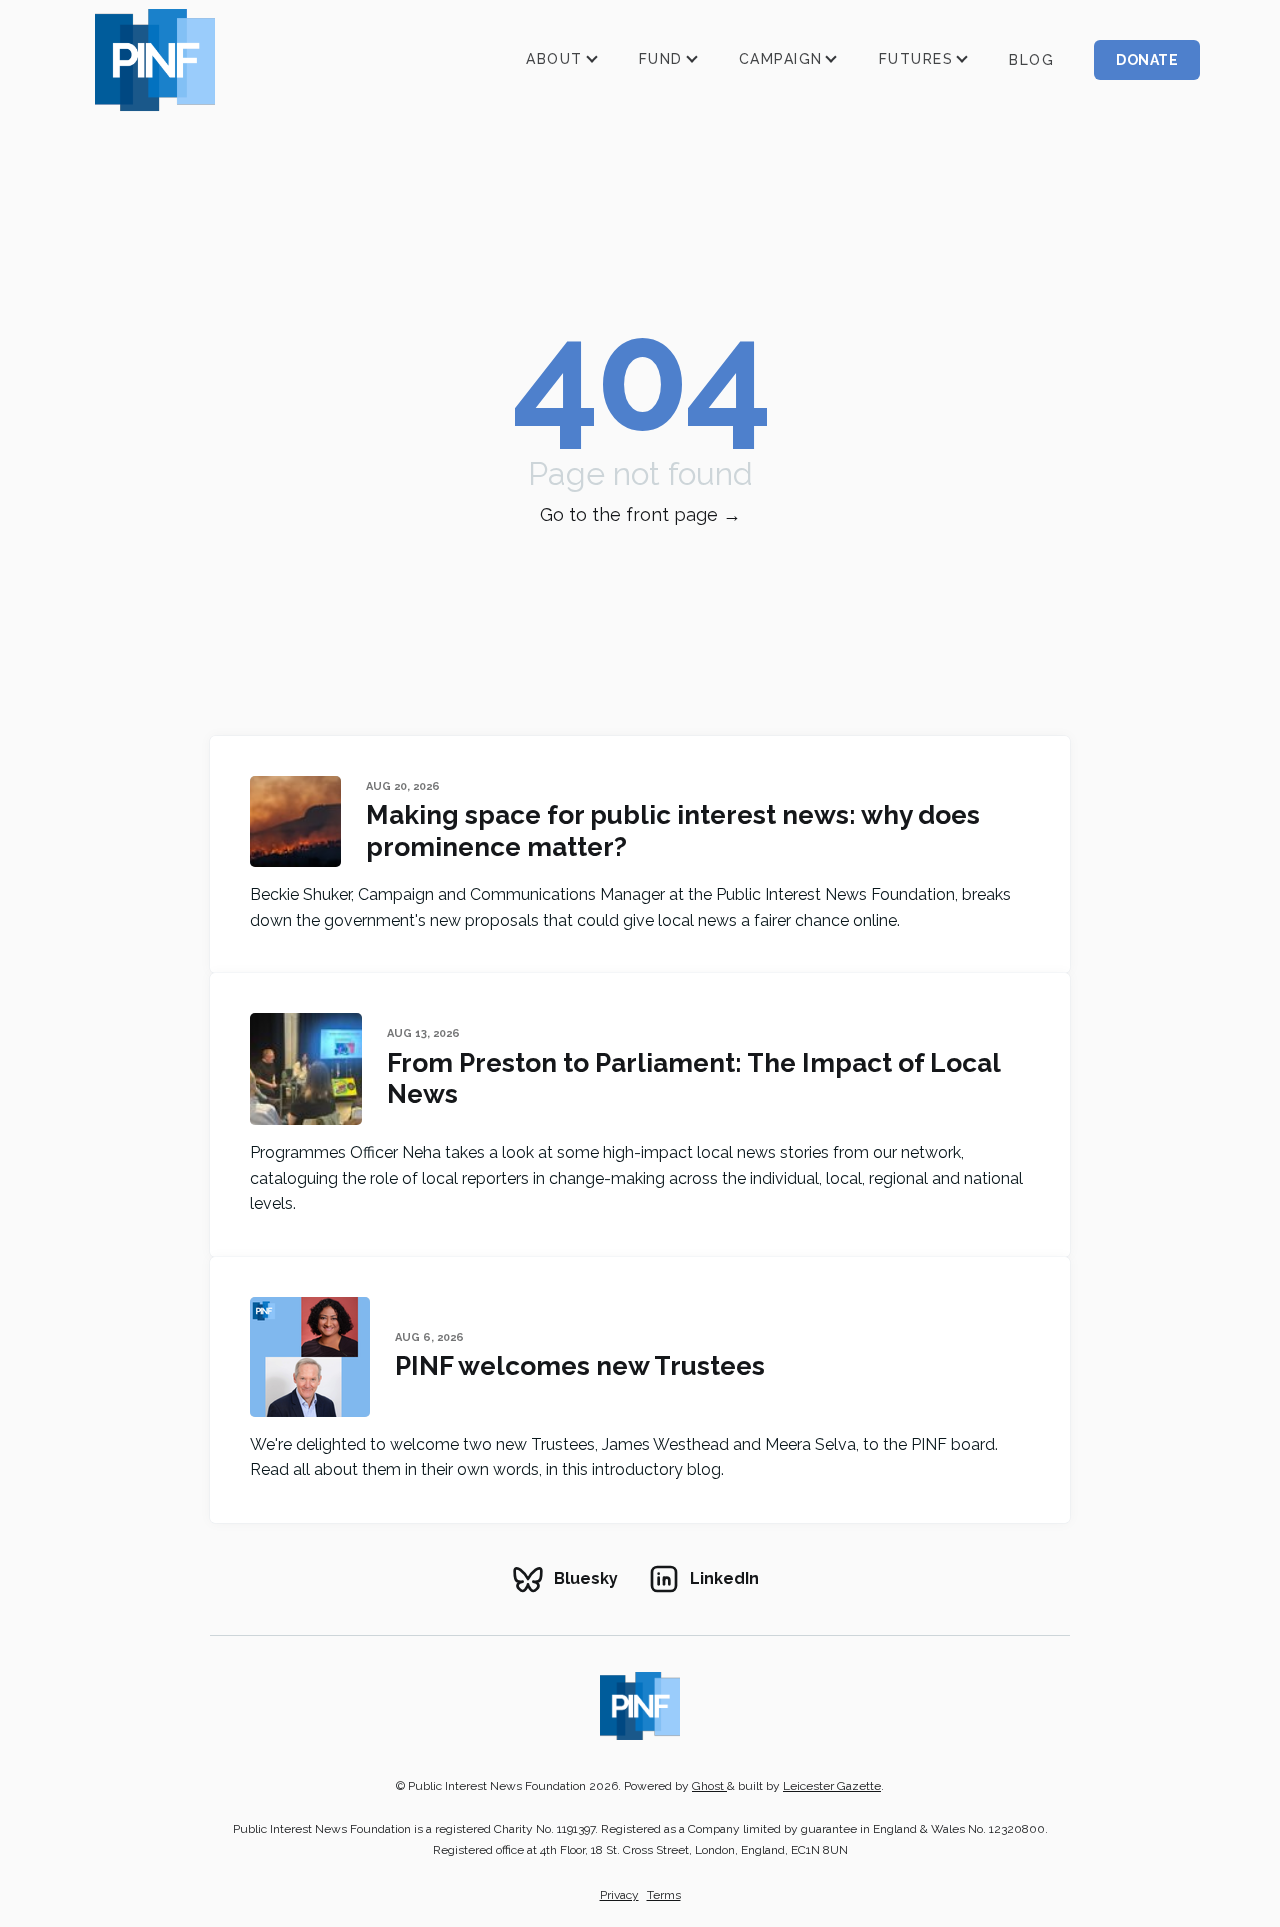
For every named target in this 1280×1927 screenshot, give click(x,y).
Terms (664, 1895)
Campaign (781, 59)
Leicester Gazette (832, 1786)
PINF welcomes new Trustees (580, 1365)
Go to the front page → (640, 514)
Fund (661, 59)
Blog (1031, 60)
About (554, 59)
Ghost (709, 1786)
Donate (1147, 60)
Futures (916, 59)
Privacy (619, 1895)
